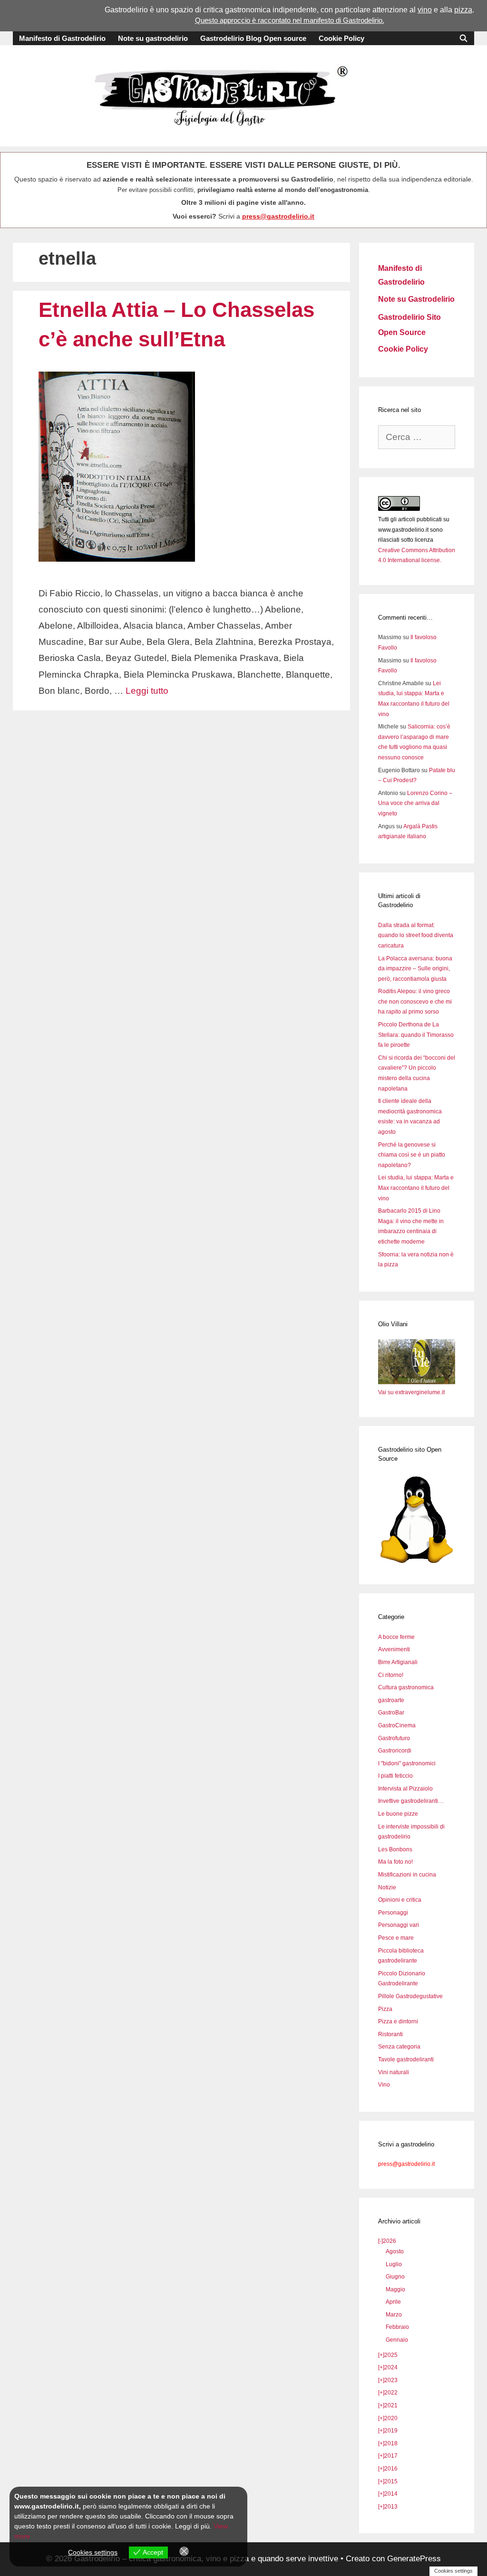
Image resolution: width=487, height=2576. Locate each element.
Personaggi (393, 1913)
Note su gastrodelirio (153, 38)
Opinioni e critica (400, 1900)
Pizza (385, 2009)
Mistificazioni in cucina (407, 1875)
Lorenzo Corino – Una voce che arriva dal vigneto (415, 803)
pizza (463, 10)
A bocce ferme (396, 1637)
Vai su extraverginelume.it (411, 1392)
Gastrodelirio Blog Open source (253, 38)
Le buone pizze (398, 1814)
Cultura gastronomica (406, 1687)
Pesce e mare (396, 1938)
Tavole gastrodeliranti (406, 2059)
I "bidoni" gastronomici (407, 1763)
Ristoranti (390, 2034)
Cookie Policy (341, 38)
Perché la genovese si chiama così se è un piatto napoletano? (412, 1155)
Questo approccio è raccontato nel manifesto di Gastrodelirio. (290, 20)
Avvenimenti (394, 1649)
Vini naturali (394, 2072)
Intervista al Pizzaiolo (405, 1789)
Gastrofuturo (394, 1738)
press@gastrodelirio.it (278, 216)
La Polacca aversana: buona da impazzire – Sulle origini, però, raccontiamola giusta (415, 969)
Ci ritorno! (391, 1675)
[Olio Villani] (417, 1382)
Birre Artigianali (398, 1662)
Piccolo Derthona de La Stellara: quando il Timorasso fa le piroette (416, 1035)
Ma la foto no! (395, 1862)
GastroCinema (397, 1725)
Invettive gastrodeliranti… (411, 1801)
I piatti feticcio (395, 1776)
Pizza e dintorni (398, 2021)
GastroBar (391, 1713)
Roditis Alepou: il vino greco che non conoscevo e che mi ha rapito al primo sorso (415, 1001)
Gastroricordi (395, 1751)
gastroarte (391, 1700)
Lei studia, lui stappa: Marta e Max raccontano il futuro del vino (416, 1188)
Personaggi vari (399, 1925)
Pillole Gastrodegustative (410, 1996)
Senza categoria (399, 2047)
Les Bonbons (395, 1849)
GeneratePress (414, 2559)
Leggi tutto (147, 691)
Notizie (387, 1887)
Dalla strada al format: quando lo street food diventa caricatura (416, 935)
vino (425, 10)
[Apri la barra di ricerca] (463, 38)
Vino (384, 2085)
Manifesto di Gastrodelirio (62, 38)
